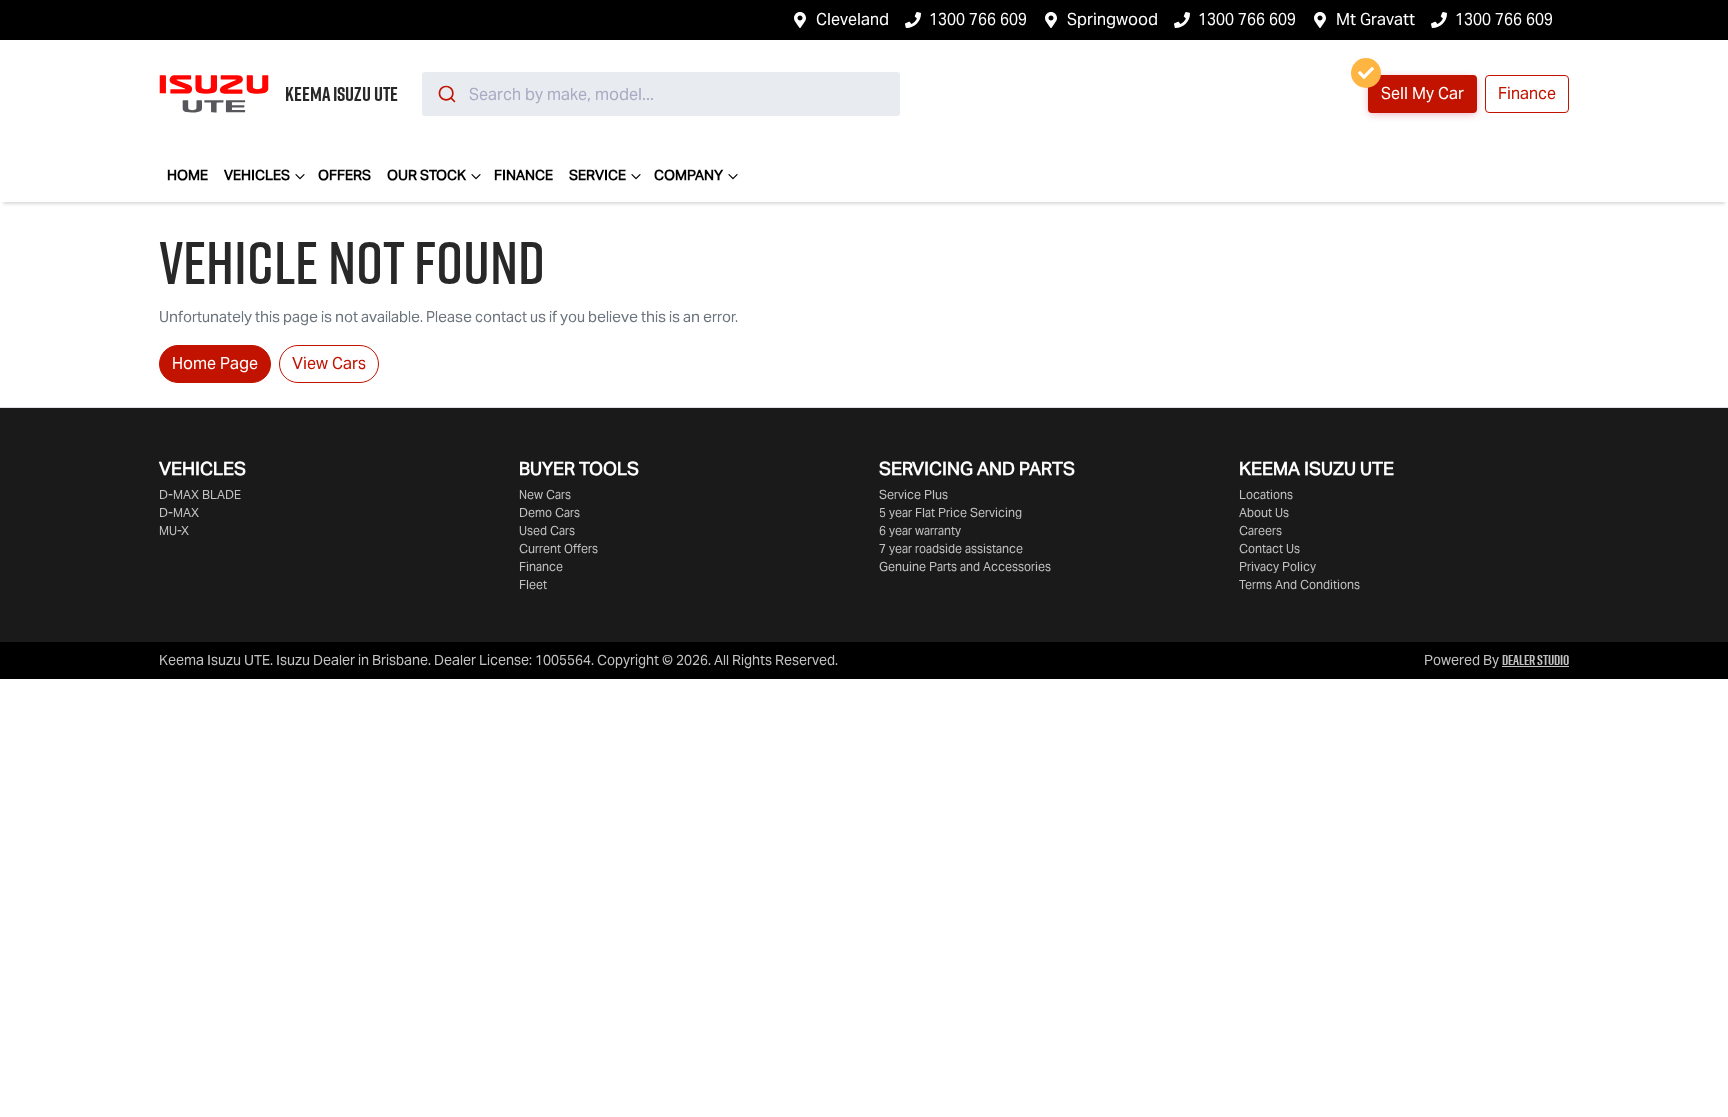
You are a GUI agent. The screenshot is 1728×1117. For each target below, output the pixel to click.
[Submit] (445, 94)
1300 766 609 (978, 19)
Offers (344, 175)
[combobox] (661, 94)
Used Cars (547, 530)
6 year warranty (920, 530)
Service (597, 175)
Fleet (533, 584)
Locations (1266, 494)
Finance (1527, 93)
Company (688, 175)
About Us (1264, 512)
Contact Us (1269, 548)
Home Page (215, 363)
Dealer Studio (1535, 660)
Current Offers (558, 548)
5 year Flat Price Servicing (950, 512)
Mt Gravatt (1375, 19)
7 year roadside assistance (951, 548)
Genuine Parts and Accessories (965, 566)
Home (187, 175)
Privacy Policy (1277, 566)
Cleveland (852, 19)
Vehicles (257, 175)
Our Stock (426, 175)
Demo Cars (549, 512)
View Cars (329, 363)
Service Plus (913, 494)
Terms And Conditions (1299, 584)
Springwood (1112, 19)
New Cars (545, 494)
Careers (1260, 530)
